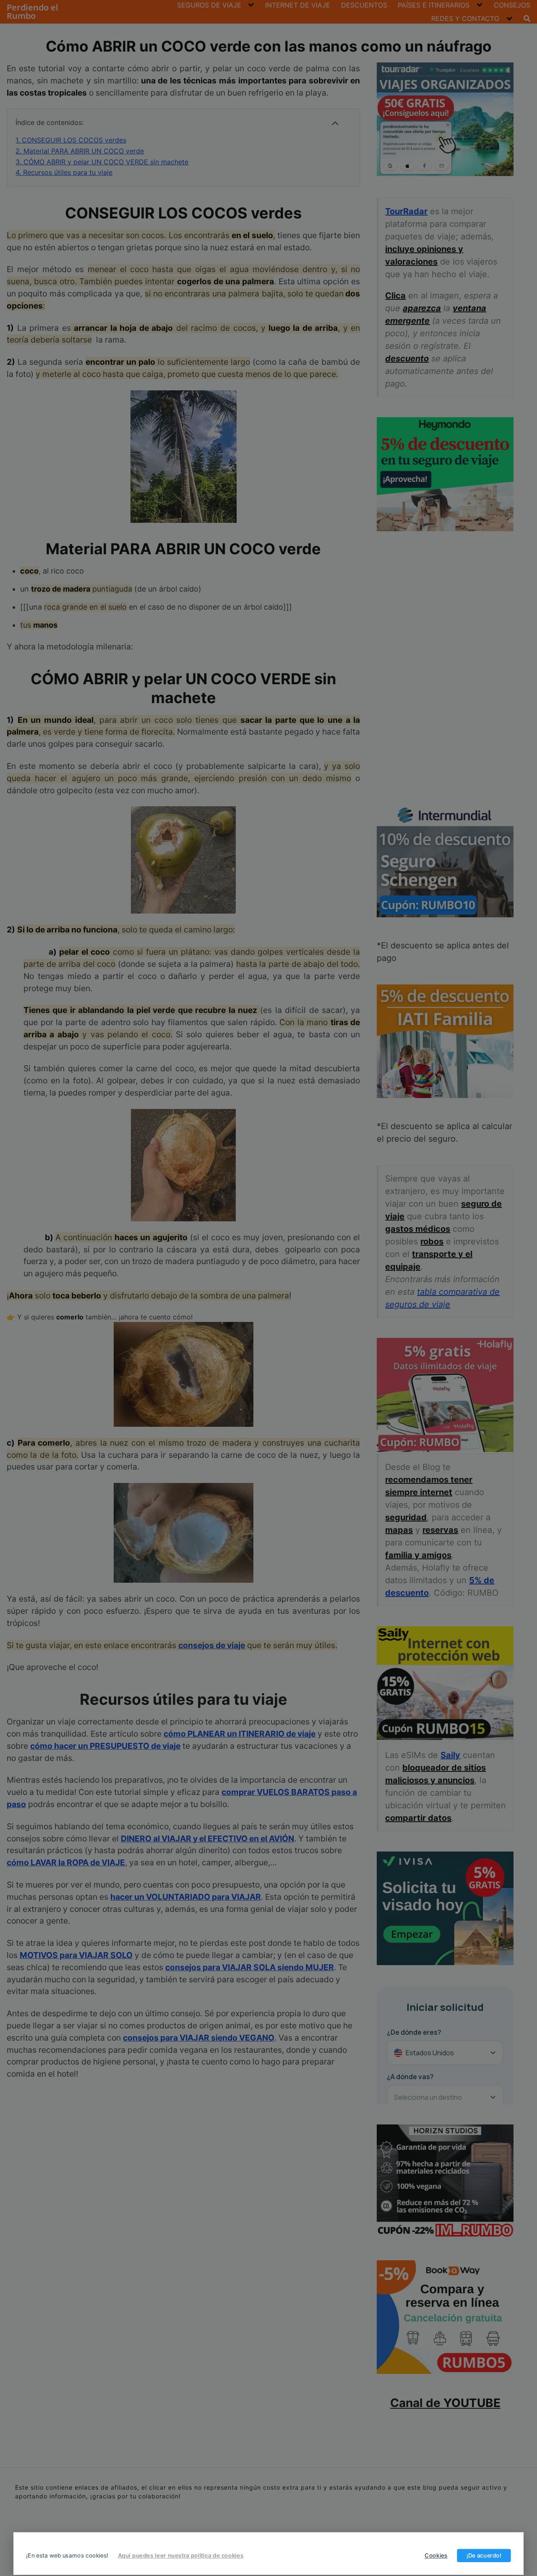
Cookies (436, 2555)
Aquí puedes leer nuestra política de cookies (181, 2555)
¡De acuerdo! (484, 2555)
